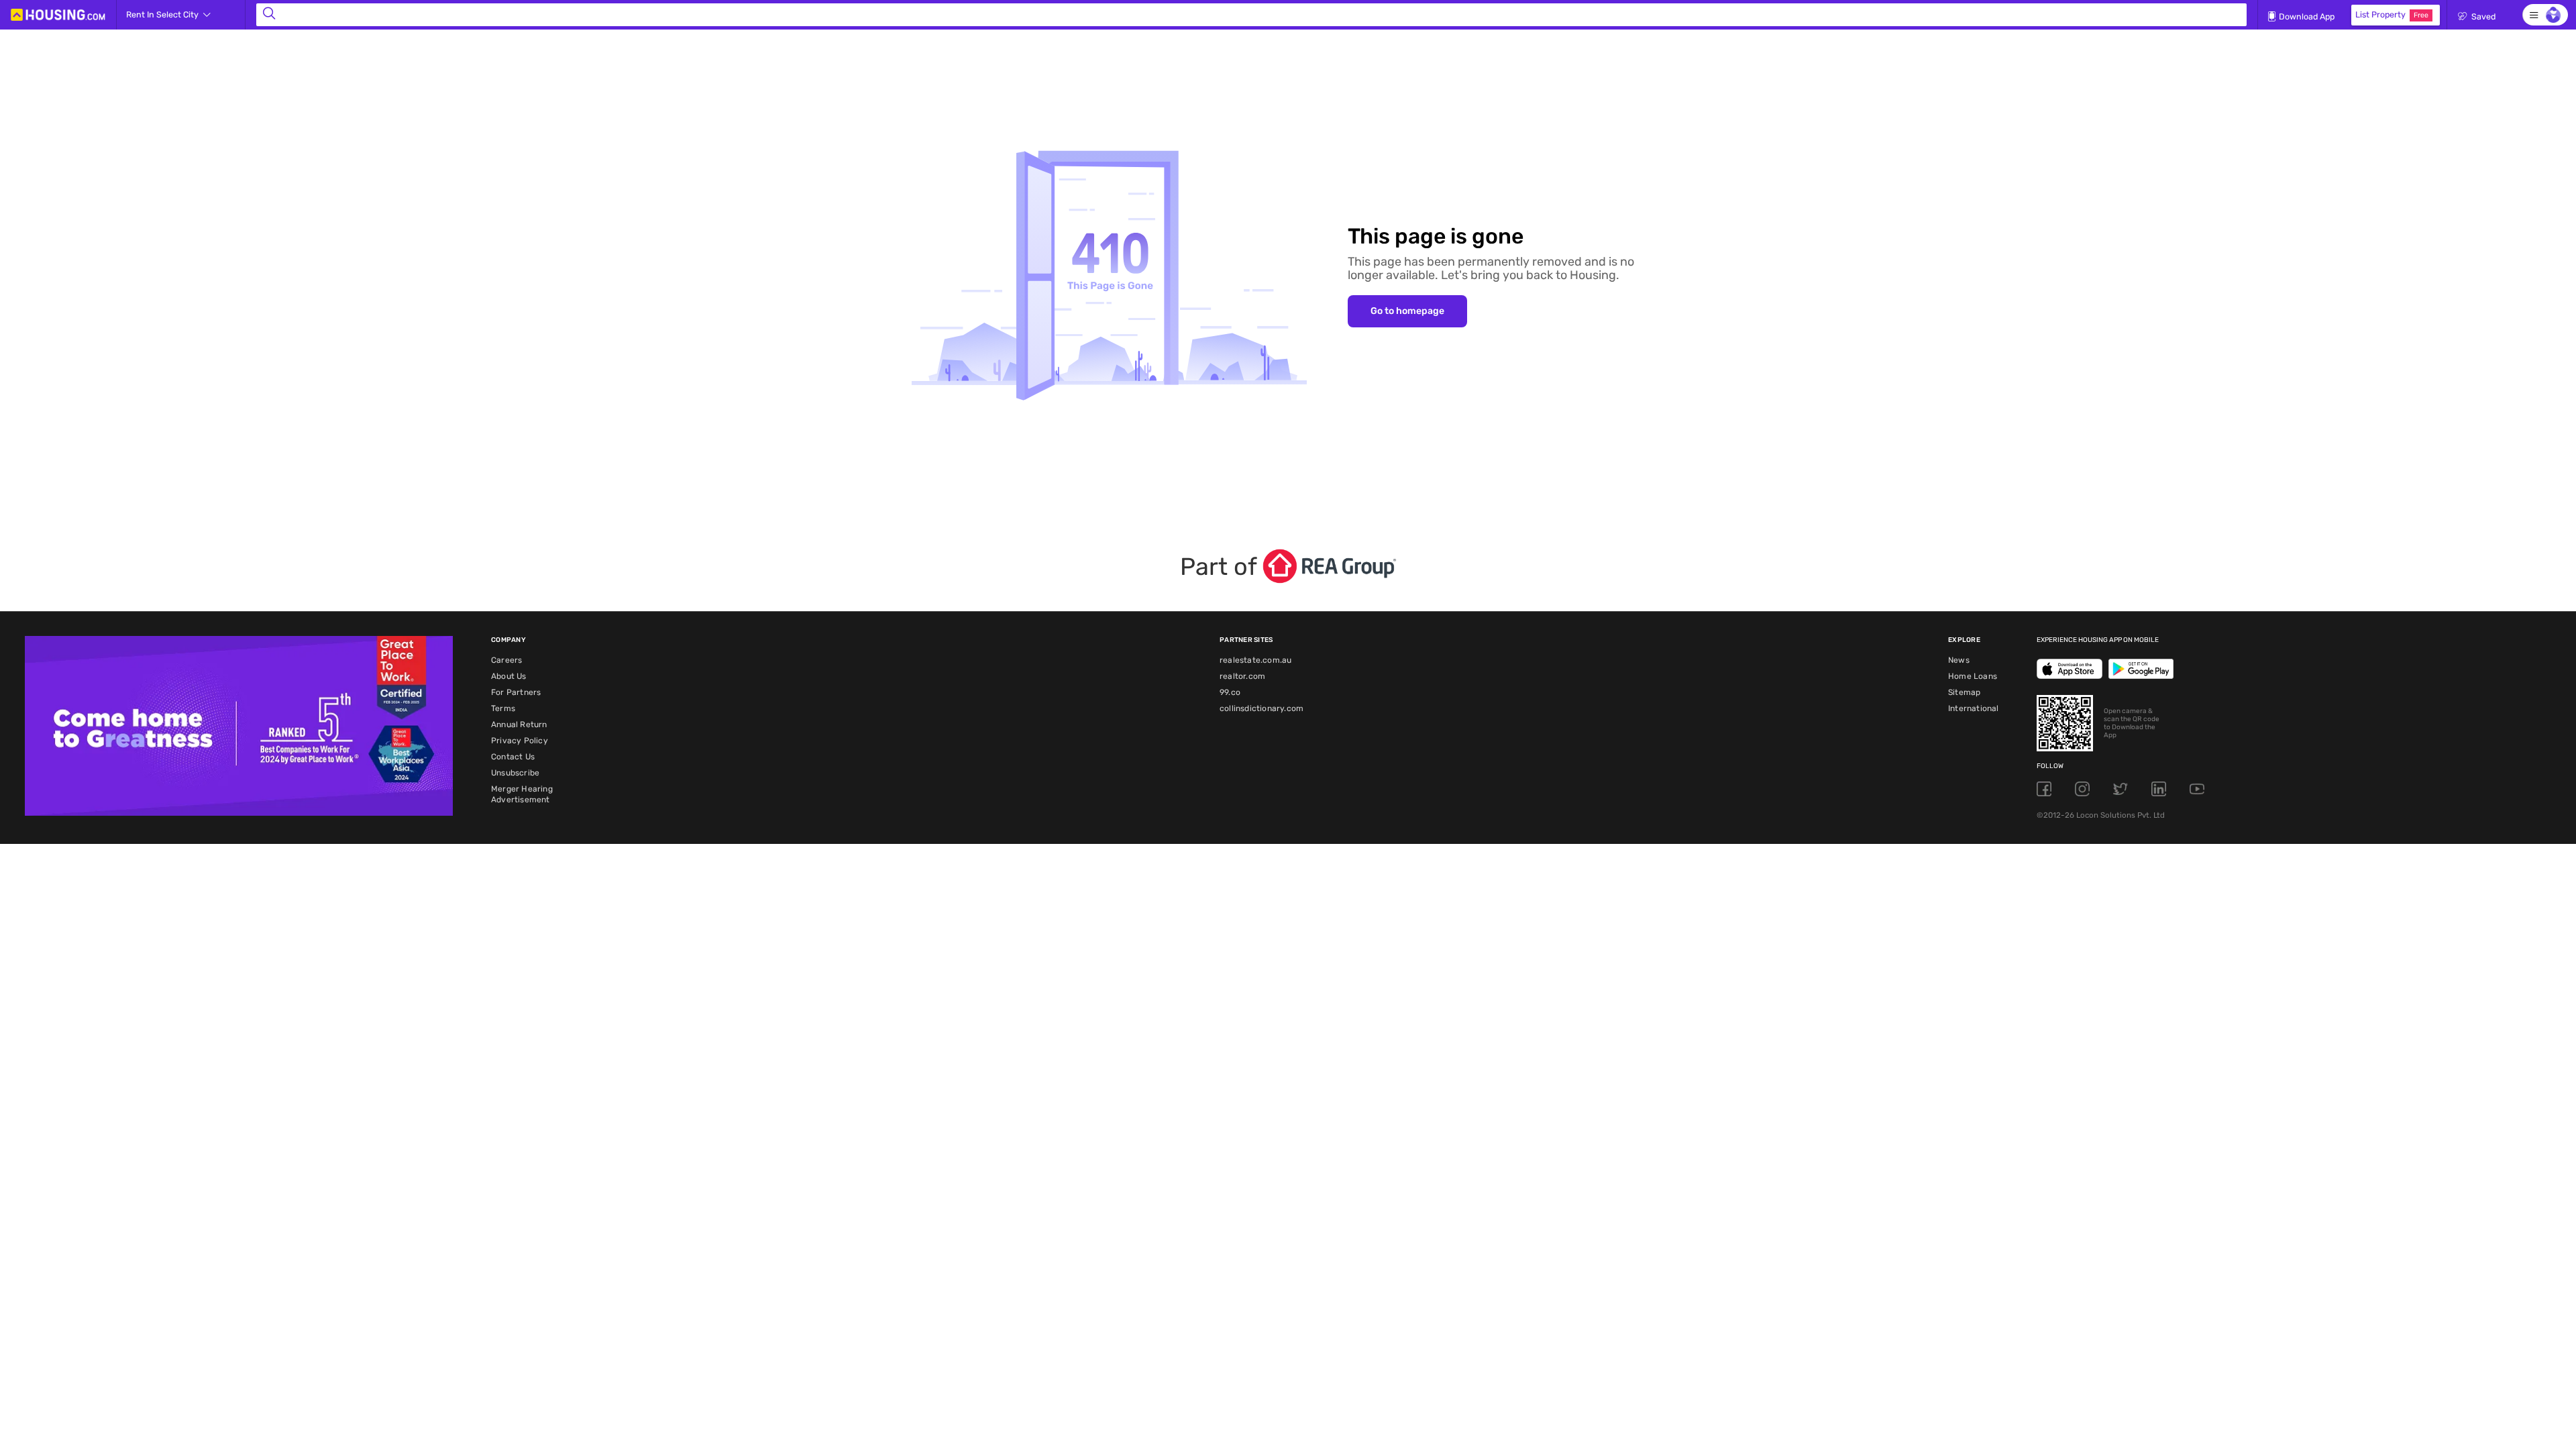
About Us (509, 676)
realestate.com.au (1255, 660)
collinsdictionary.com (1262, 708)
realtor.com (1242, 676)
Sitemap (1964, 692)
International (1974, 708)
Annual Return (519, 724)
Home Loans (1973, 676)
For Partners (516, 692)
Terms (503, 708)
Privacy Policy (520, 741)
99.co (1230, 692)
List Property (2392, 14)
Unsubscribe (515, 773)
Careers (506, 660)
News (1959, 660)
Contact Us (513, 757)
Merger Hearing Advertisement (522, 794)
